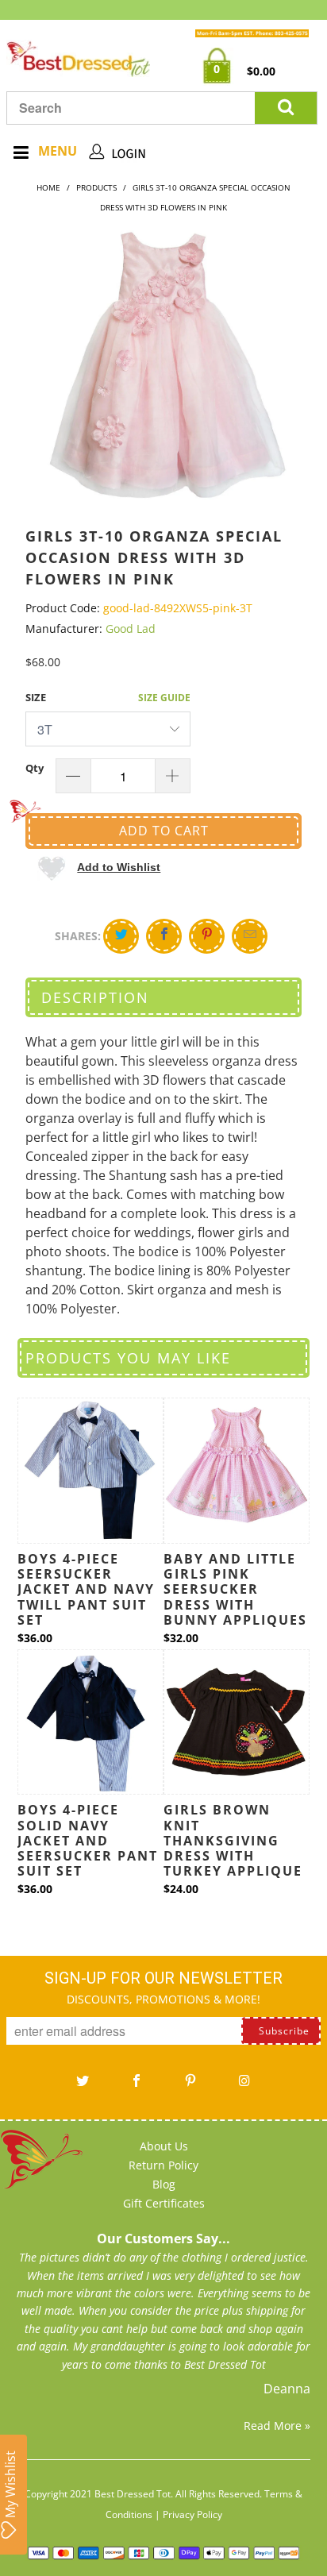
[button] (99, 867)
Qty (35, 768)
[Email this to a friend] (250, 936)
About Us (164, 2146)
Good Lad (131, 629)
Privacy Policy (192, 2514)
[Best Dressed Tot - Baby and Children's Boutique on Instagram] (244, 2086)
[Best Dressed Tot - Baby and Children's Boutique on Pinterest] (190, 2086)
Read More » (277, 2426)
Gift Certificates (164, 2203)
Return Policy (163, 2165)
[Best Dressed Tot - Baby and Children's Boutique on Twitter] (83, 2086)
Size (36, 697)
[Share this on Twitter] (121, 936)
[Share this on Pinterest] (207, 936)
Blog (164, 2184)
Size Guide (164, 698)
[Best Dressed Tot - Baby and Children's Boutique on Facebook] (137, 2086)
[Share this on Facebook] (164, 936)
